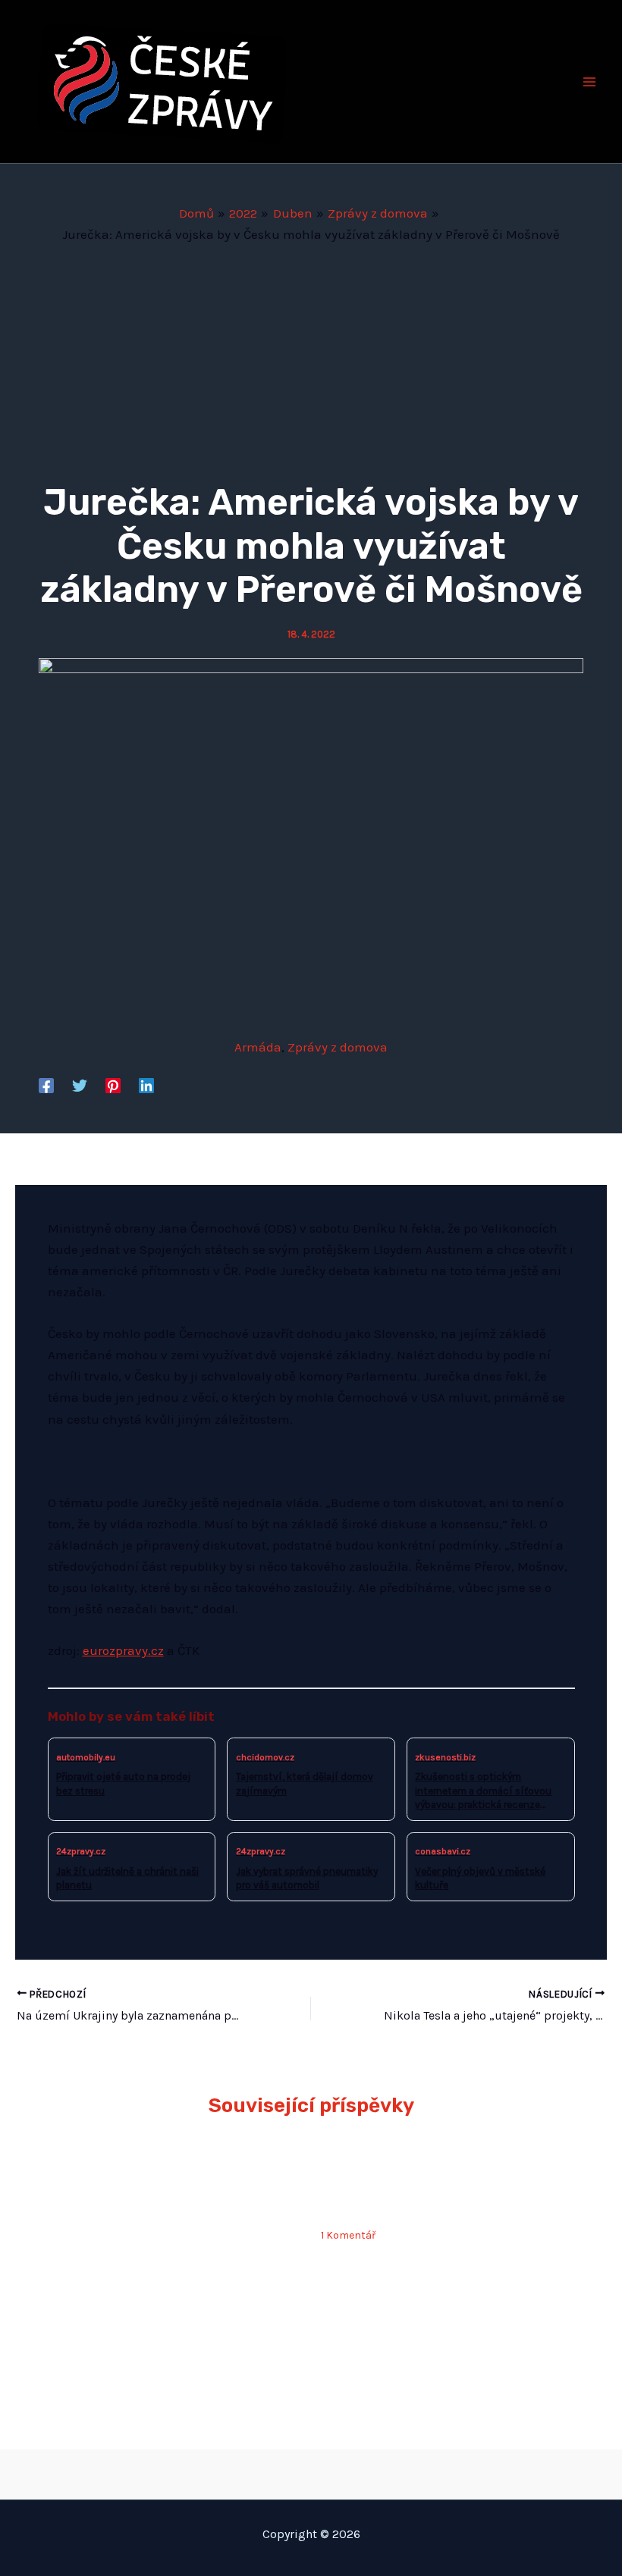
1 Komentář (348, 2235)
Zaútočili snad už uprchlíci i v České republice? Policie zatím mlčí (434, 2184)
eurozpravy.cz (123, 1650)
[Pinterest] (113, 1085)
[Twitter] (80, 1085)
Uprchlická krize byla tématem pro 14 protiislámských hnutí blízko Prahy (448, 2321)
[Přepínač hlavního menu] (590, 82)
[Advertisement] (311, 359)
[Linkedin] (146, 1085)
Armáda (258, 1047)
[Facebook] (46, 1085)
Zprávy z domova (338, 1047)
